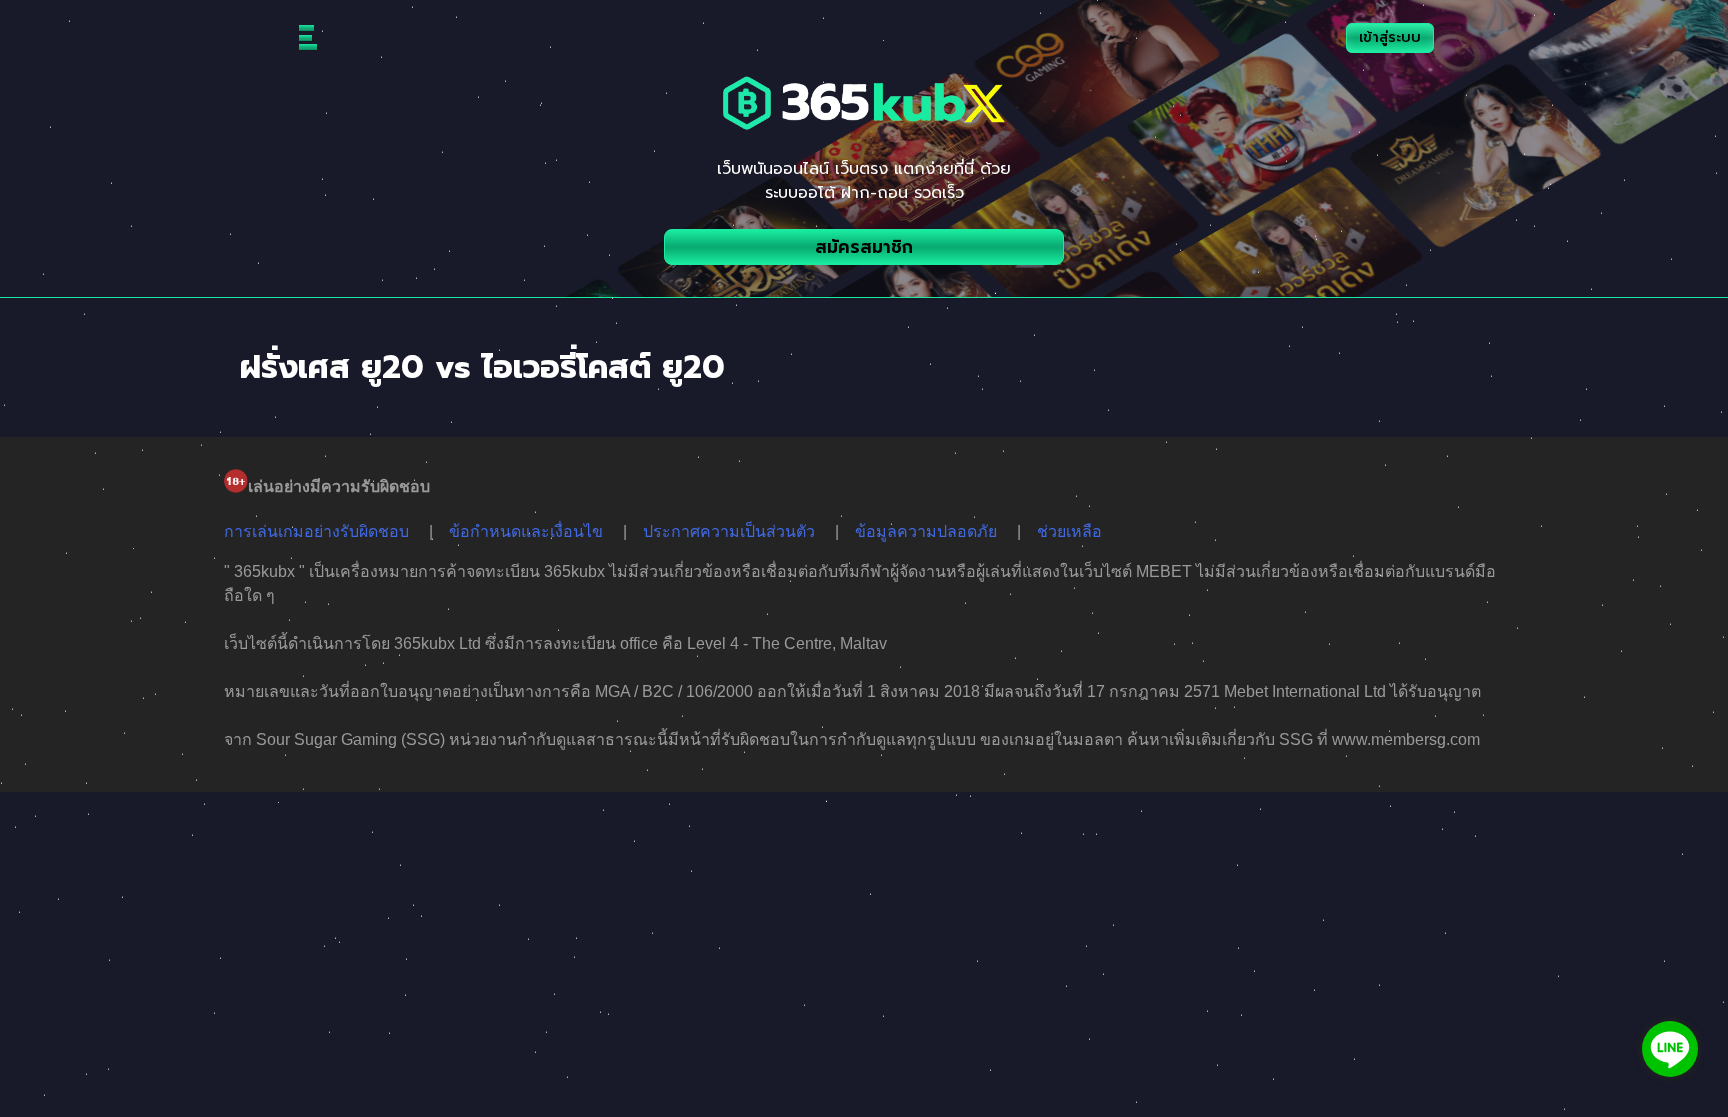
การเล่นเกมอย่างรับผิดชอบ (316, 531)
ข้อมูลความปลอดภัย (926, 531)
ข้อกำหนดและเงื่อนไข (526, 531)
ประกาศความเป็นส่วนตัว (729, 531)
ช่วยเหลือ (1069, 531)
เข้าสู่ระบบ (1390, 37)
